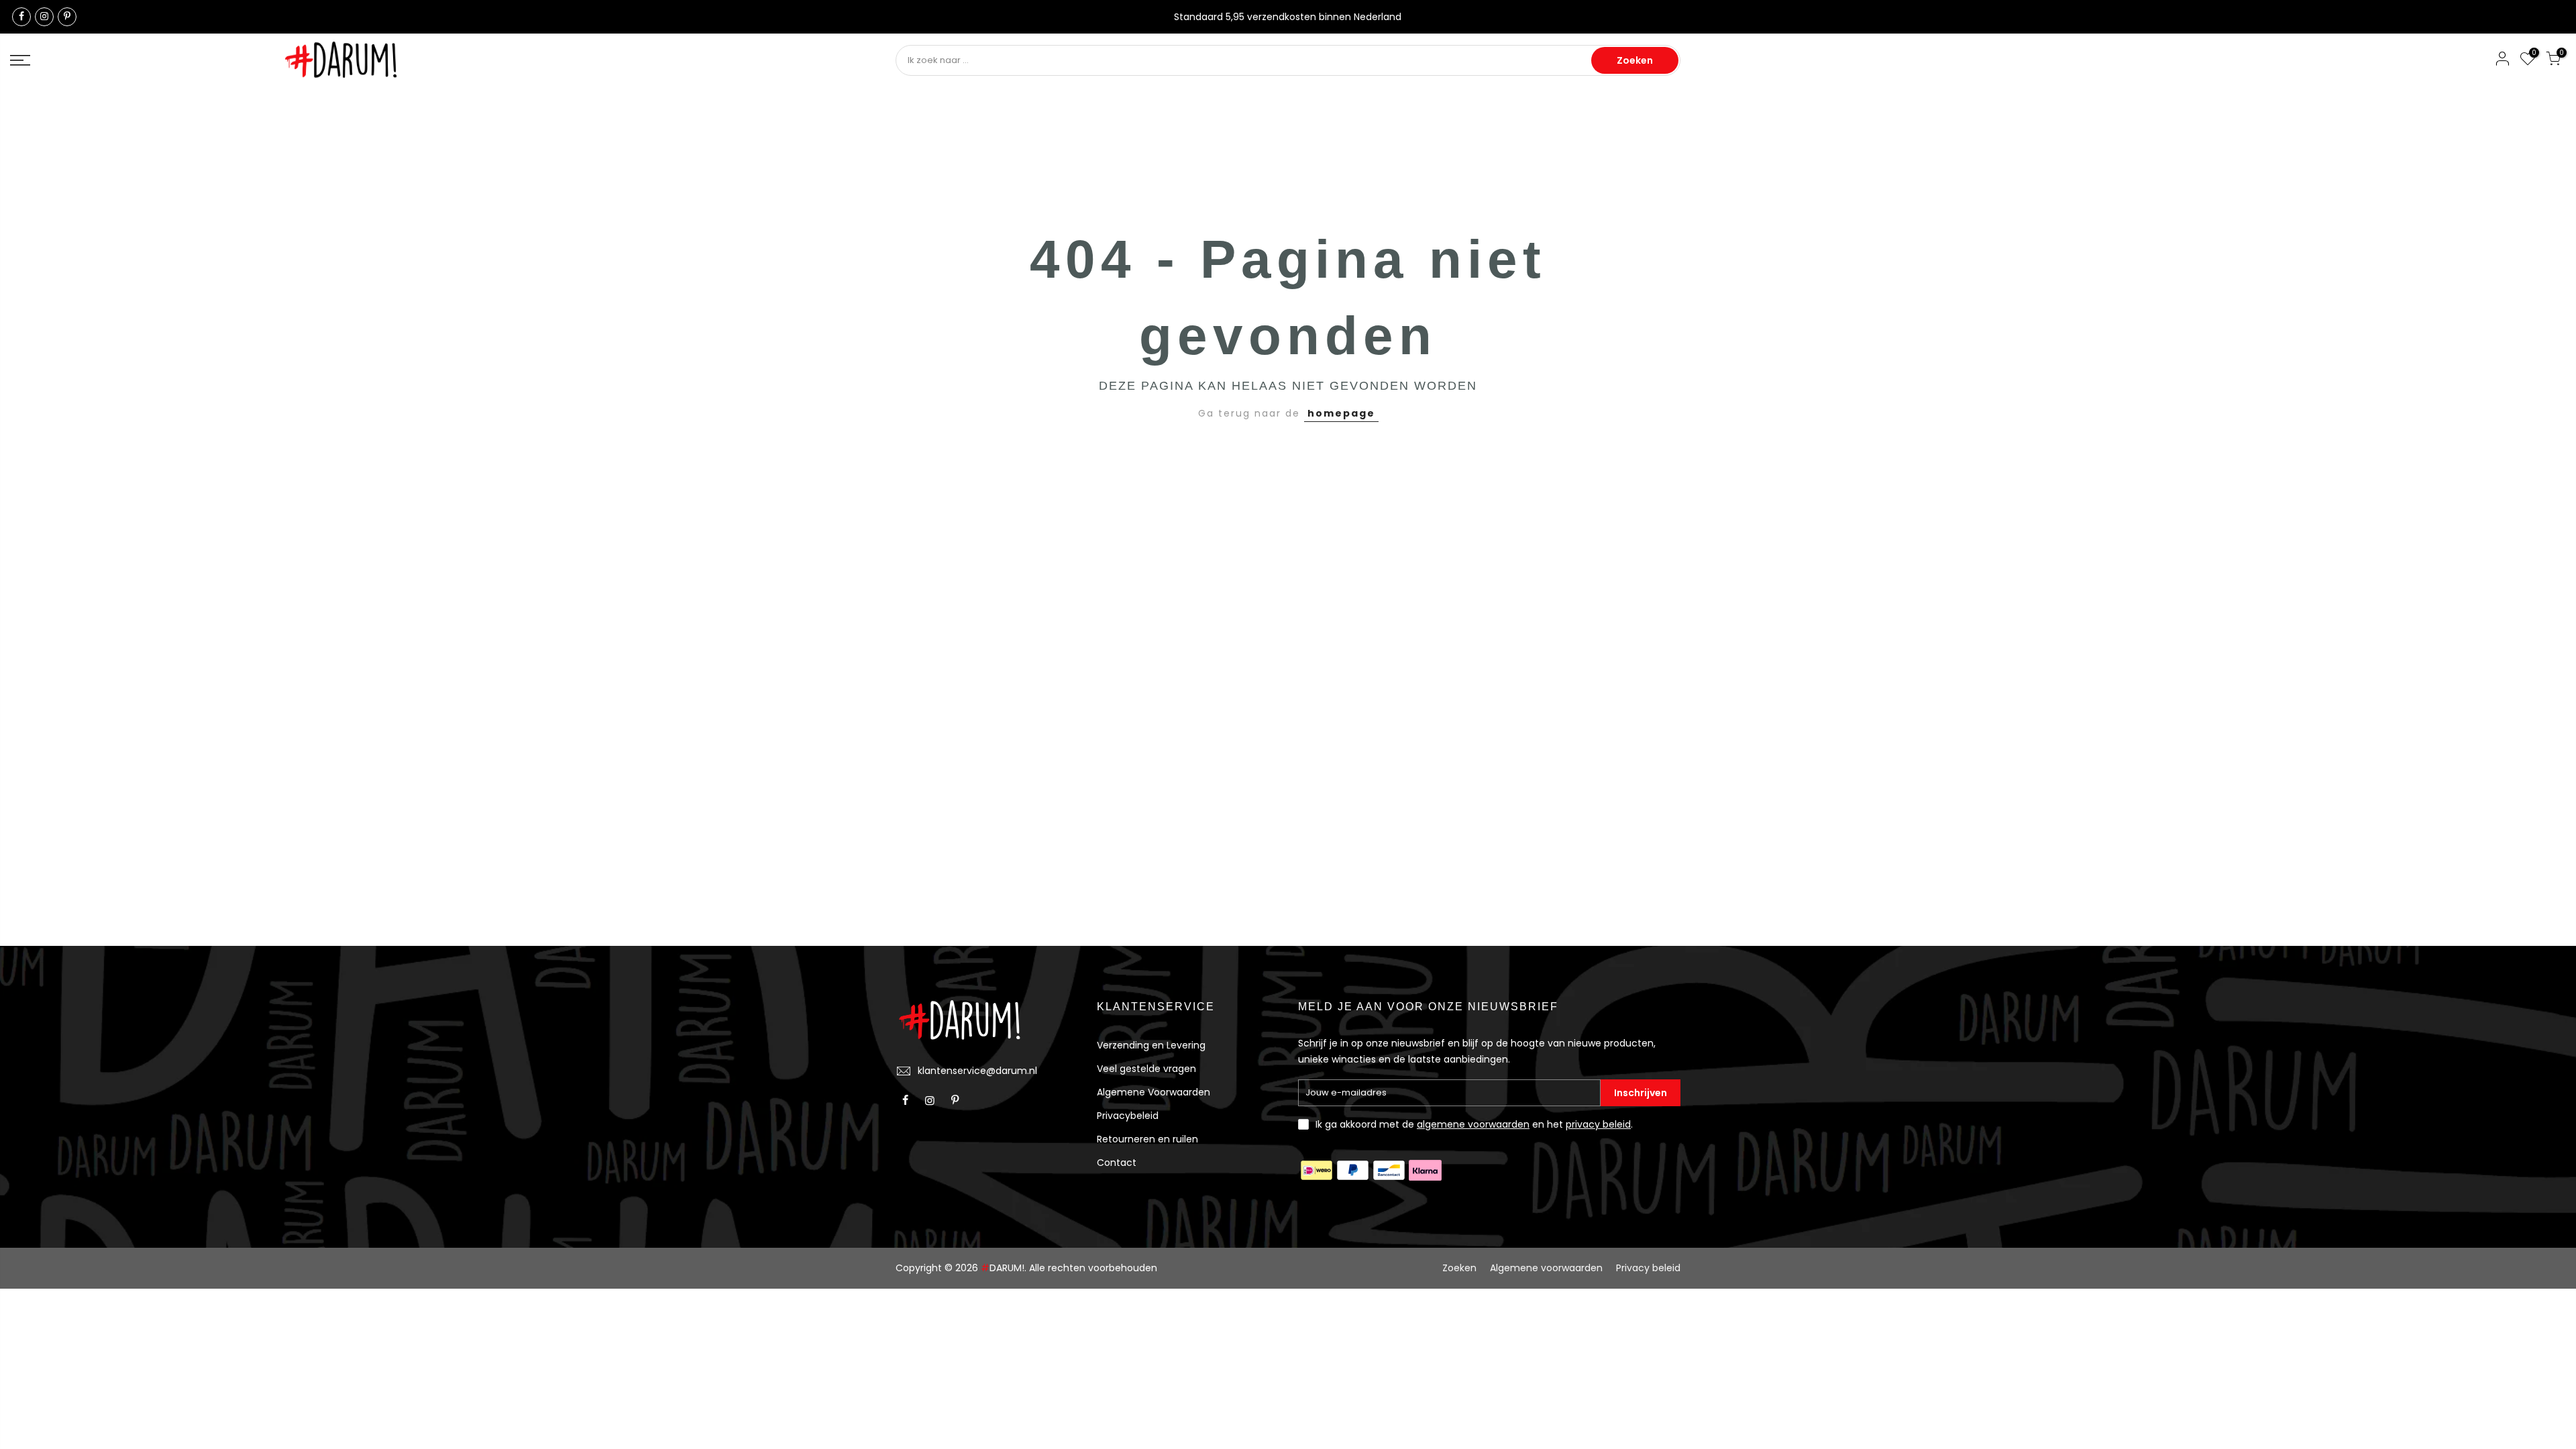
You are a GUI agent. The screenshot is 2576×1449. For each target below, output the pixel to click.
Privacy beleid (1648, 1268)
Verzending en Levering (1151, 1045)
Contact (1117, 1163)
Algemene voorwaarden (1546, 1268)
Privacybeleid (1128, 1116)
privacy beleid (1598, 1124)
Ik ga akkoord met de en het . (1474, 1124)
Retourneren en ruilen (1147, 1139)
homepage (1341, 413)
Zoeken (1635, 60)
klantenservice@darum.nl (977, 1071)
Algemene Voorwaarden (1153, 1092)
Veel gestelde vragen (1146, 1069)
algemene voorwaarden (1473, 1124)
